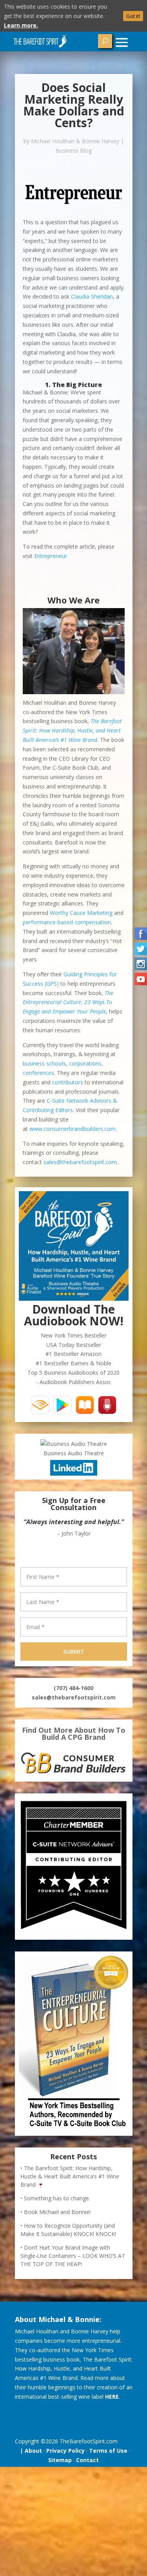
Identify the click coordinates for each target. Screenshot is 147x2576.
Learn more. (21, 25)
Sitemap (60, 2460)
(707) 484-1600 (73, 1688)
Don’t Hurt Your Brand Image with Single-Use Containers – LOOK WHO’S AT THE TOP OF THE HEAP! (73, 2256)
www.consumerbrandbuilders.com (73, 1129)
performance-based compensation (67, 922)
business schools (44, 1063)
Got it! (133, 16)
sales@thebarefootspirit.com (80, 1162)
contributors (68, 1082)
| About (29, 2451)
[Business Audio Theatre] (74, 1444)
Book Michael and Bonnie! (57, 2212)
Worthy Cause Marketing (81, 913)
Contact (87, 2460)
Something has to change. (57, 2198)
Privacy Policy (65, 2451)
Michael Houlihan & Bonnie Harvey (75, 141)
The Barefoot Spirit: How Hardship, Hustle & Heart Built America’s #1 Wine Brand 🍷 (70, 2176)
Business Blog (74, 150)
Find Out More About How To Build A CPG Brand (74, 1734)
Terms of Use (108, 2451)
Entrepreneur (51, 556)
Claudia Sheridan (92, 296)
